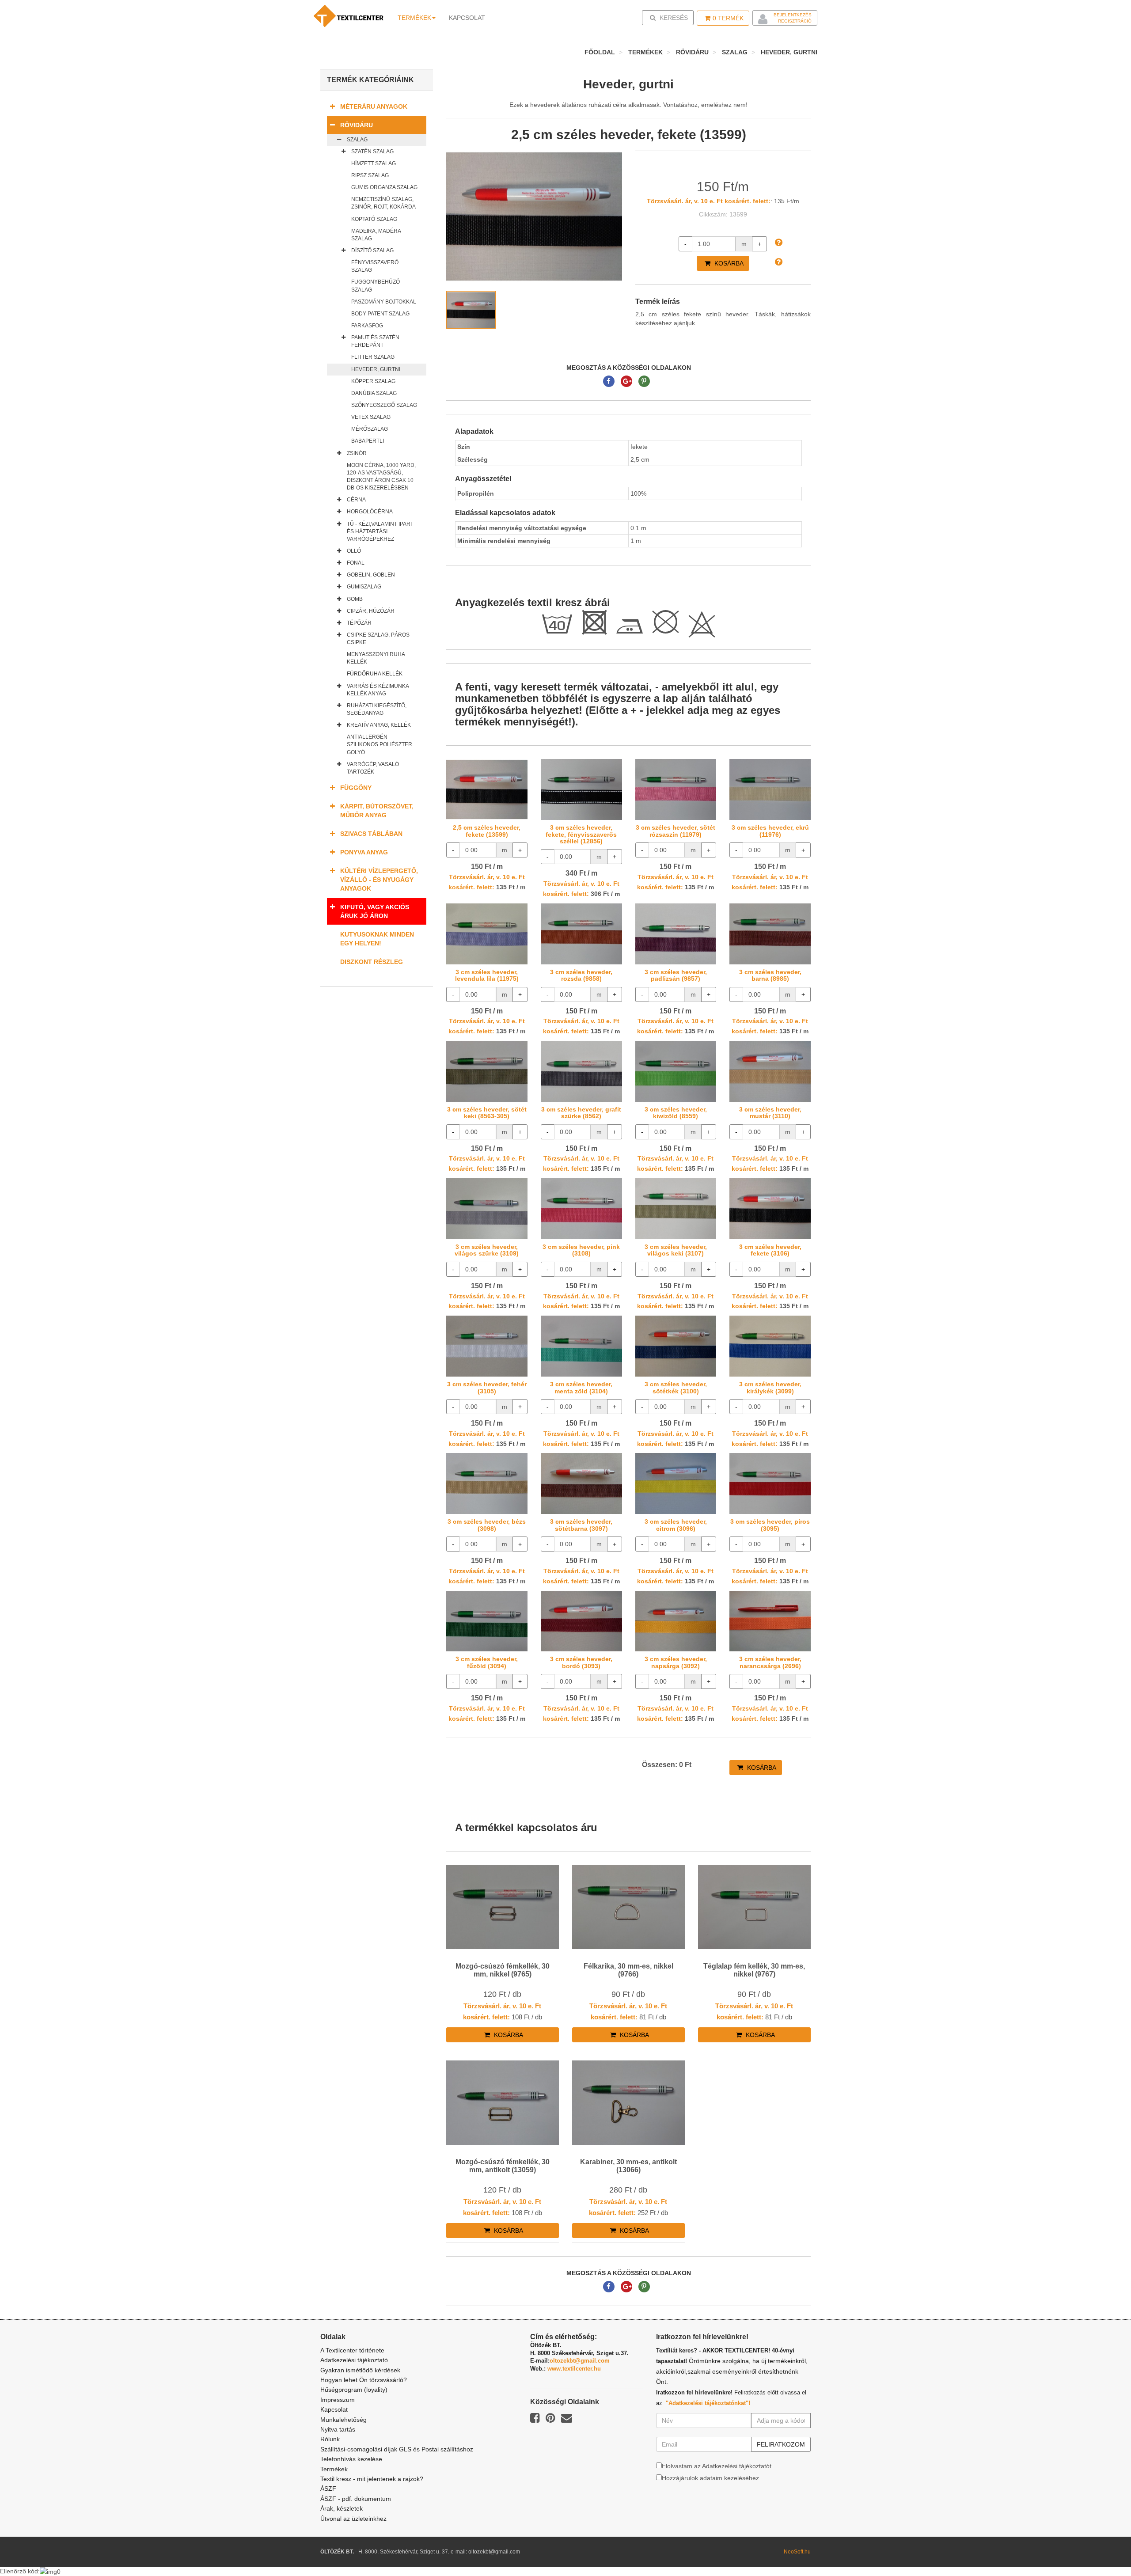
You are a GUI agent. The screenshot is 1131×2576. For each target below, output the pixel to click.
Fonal (356, 563)
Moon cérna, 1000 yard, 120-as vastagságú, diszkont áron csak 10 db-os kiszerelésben (381, 476)
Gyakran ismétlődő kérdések (360, 2370)
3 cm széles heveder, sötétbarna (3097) (581, 1525)
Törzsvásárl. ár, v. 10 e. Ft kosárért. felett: (709, 201)
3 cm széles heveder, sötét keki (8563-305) (487, 1113)
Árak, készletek (342, 2508)
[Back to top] (1102, 2547)
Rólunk (330, 2439)
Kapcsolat (334, 2409)
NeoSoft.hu (797, 2552)
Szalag (735, 52)
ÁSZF (328, 2489)
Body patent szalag (380, 314)
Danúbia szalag (374, 393)
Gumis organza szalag (384, 187)
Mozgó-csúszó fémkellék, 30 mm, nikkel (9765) (503, 1970)
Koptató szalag (374, 219)
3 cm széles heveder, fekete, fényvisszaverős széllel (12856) (581, 834)
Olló (354, 551)
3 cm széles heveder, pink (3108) (581, 1250)
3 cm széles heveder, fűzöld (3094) (487, 1662)
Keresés (670, 17)
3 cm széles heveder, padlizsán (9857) (676, 975)
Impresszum (338, 2400)
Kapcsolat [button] (467, 18)
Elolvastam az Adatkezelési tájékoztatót (717, 2466)
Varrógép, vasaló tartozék (373, 768)
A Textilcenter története (352, 2350)
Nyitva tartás (338, 2429)
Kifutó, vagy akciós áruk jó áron (375, 911)
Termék (728, 18)
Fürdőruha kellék (375, 674)
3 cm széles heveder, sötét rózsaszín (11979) (676, 831)
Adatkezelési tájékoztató (354, 2360)
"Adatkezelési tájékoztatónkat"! (708, 2403)
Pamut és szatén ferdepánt (375, 341)
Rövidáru (692, 52)
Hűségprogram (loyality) (354, 2390)
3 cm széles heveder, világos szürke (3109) (487, 1250)
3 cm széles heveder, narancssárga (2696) (770, 1662)
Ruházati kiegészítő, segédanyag (377, 709)
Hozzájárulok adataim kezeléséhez (710, 2478)
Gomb (355, 599)
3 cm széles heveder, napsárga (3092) (676, 1662)
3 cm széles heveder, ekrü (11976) (770, 831)
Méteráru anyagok (374, 106)
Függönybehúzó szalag (376, 286)
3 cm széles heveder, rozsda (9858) (581, 975)
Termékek (414, 18)
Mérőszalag (370, 429)
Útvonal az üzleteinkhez (353, 2519)
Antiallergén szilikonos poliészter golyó (380, 744)
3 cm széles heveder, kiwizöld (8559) (676, 1113)
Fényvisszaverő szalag (375, 266)
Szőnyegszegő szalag (384, 405)
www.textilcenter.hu (574, 2369)
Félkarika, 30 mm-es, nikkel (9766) (628, 1970)
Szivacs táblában (371, 834)
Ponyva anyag (364, 852)
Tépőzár (359, 623)
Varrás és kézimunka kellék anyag (378, 690)
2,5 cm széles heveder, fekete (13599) (487, 831)
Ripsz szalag (370, 175)
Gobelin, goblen (371, 575)
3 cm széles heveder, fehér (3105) (487, 1387)
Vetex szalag (371, 417)
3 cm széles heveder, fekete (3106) (770, 1250)
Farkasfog (367, 326)
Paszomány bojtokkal (384, 302)
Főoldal (600, 52)
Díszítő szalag (372, 250)
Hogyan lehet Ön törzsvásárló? (364, 2380)
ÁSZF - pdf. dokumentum (356, 2499)
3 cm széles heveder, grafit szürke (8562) (581, 1113)
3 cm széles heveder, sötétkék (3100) (676, 1387)
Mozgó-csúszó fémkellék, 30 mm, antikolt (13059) (503, 2166)
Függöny (356, 788)
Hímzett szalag (374, 163)
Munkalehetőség (343, 2420)
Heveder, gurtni (789, 52)
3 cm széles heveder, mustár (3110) (770, 1113)
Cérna (356, 500)
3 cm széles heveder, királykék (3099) (770, 1387)
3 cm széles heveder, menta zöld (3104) (581, 1387)
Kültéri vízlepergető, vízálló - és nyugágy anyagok (379, 880)
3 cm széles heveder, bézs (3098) (487, 1525)
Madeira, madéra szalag (376, 235)
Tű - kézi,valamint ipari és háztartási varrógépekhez (379, 531)
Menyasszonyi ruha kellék (376, 658)
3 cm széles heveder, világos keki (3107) (676, 1250)
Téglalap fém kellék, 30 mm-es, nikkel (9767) (754, 1970)
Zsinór (357, 453)
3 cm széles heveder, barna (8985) (770, 975)
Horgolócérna (370, 512)
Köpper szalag (373, 381)
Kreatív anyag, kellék (379, 725)
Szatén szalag (372, 152)
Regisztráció (795, 21)
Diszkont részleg (372, 962)
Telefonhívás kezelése (351, 2459)
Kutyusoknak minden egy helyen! (377, 939)
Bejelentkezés (793, 15)
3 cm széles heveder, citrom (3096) (676, 1525)
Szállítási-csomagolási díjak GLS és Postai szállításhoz (397, 2449)
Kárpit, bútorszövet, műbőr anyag (377, 811)
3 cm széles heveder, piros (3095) (770, 1525)
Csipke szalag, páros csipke (378, 639)
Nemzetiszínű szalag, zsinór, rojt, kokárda (383, 203)
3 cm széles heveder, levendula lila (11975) (487, 975)
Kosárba (728, 263)
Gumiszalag (364, 587)
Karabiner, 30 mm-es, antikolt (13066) (628, 2166)
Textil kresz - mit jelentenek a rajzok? (372, 2479)
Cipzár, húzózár (371, 611)
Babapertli (368, 441)
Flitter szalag (373, 357)
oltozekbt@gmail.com (580, 2361)
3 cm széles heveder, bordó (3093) (581, 1662)
